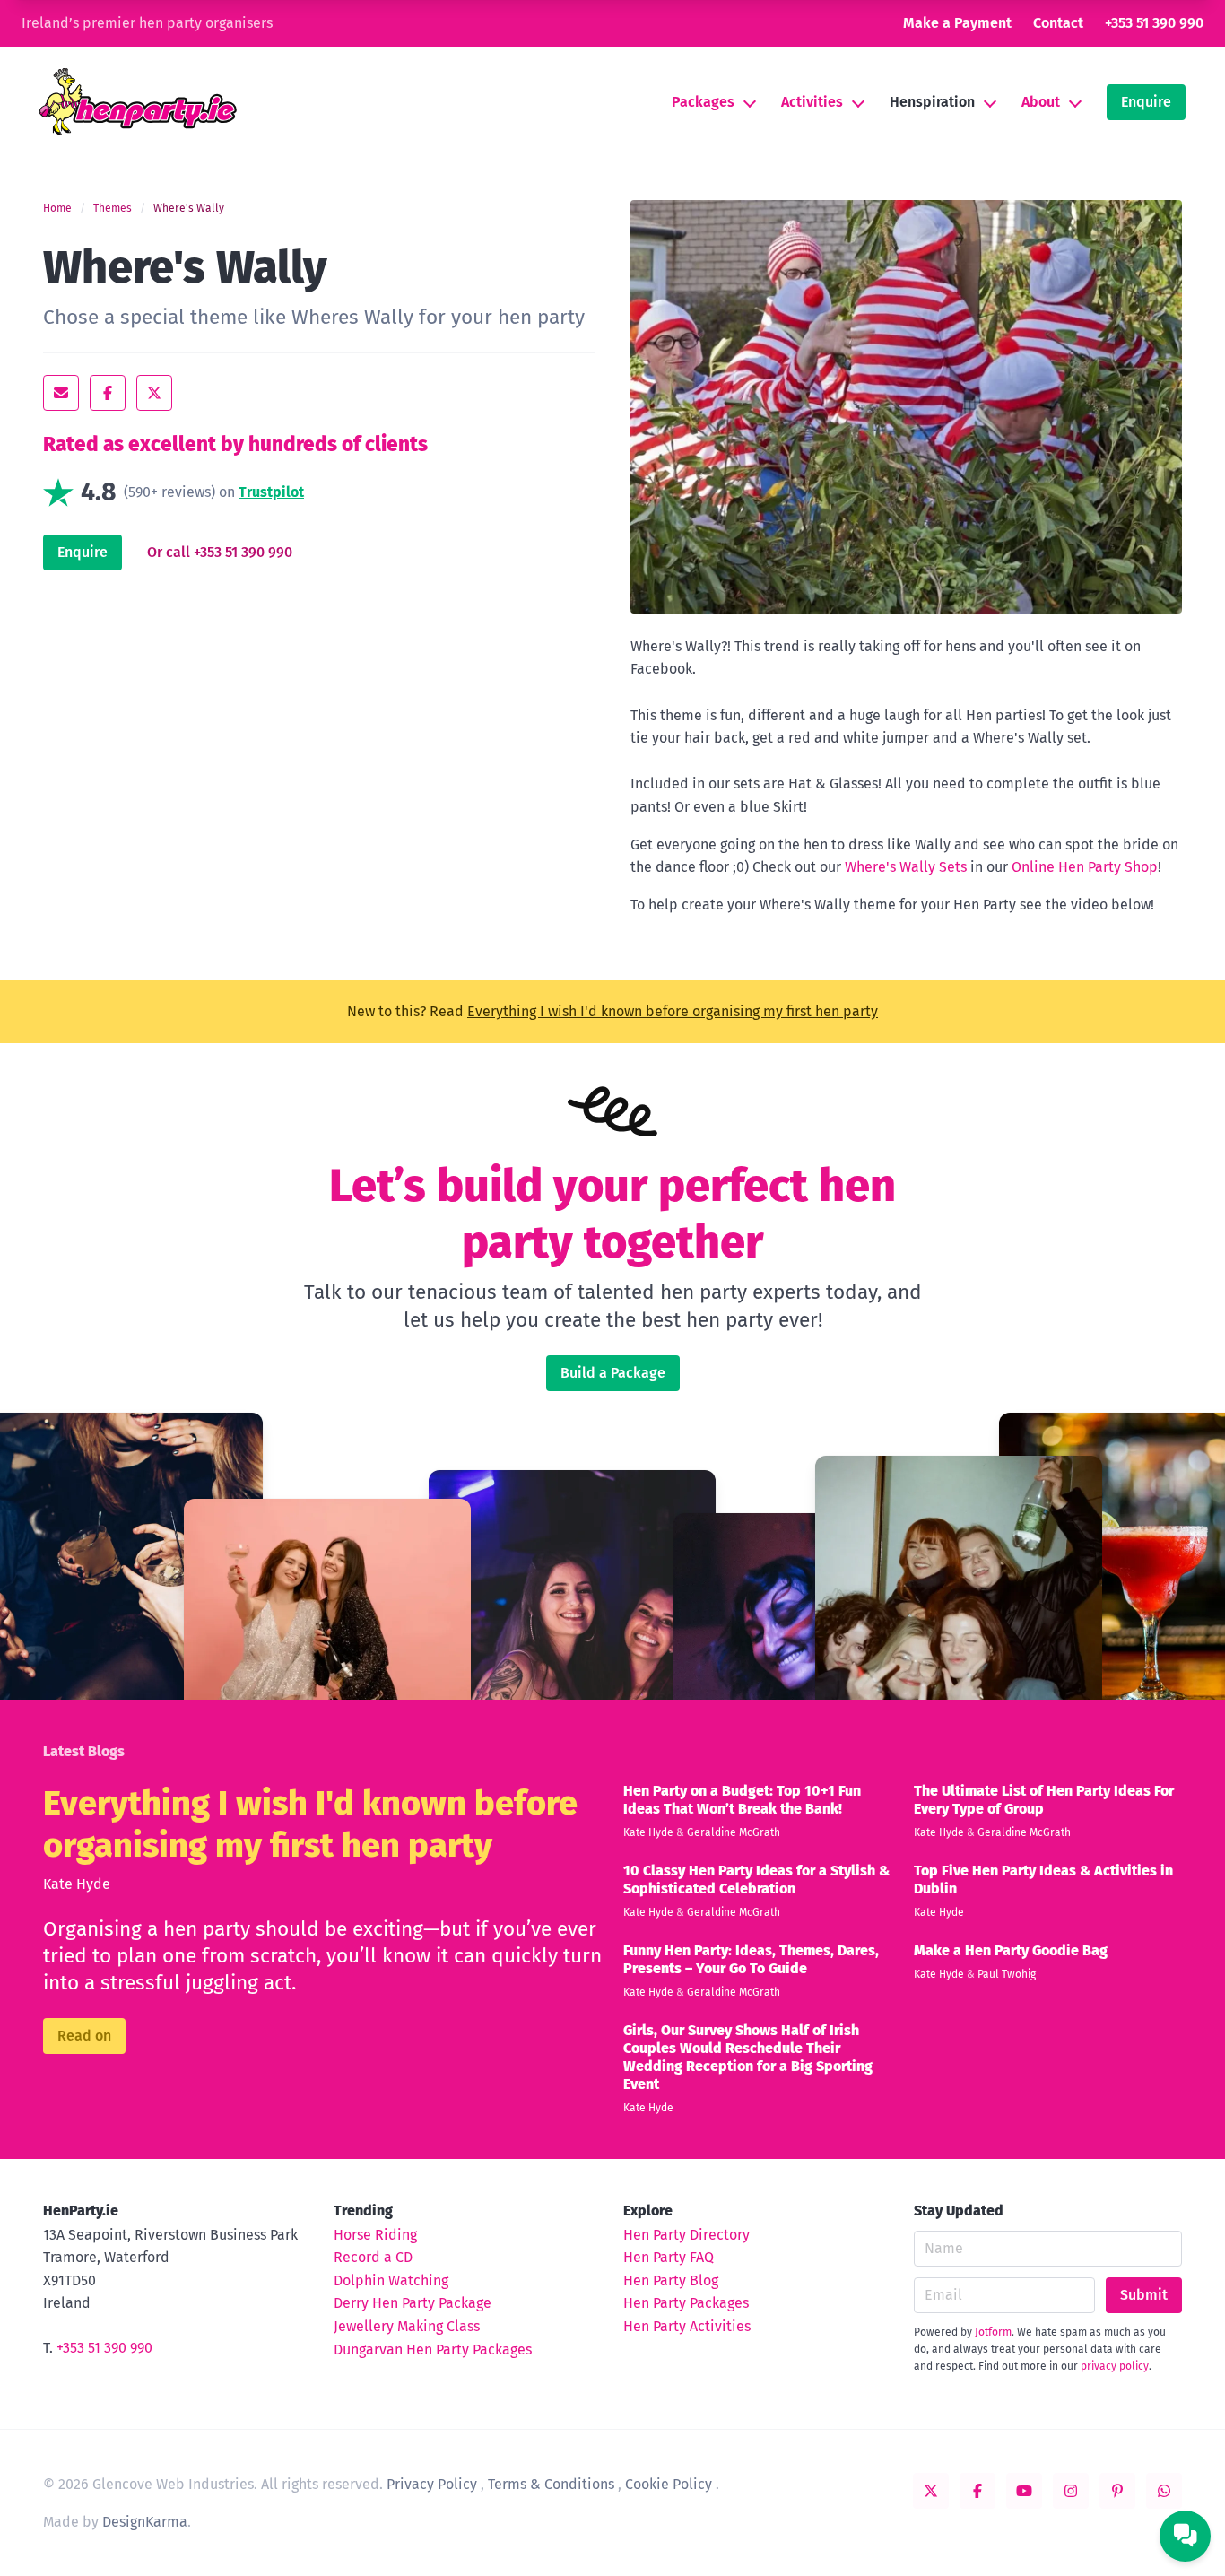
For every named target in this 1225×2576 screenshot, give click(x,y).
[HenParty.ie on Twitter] (931, 2491)
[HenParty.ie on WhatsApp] (1164, 2491)
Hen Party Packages (686, 2303)
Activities (812, 102)
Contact (1058, 23)
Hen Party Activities (687, 2326)
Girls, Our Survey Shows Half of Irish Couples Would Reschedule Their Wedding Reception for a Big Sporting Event (748, 2057)
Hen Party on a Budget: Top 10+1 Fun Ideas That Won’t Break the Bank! (742, 1800)
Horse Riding (375, 2235)
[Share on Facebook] (108, 393)
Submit (1144, 2295)
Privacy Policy (432, 2484)
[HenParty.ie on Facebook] (977, 2491)
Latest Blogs (84, 1751)
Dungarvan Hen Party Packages (433, 2350)
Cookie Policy (669, 2484)
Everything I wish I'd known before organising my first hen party (673, 1011)
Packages (703, 102)
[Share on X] (154, 393)
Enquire (1146, 102)
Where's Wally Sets (906, 867)
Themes (113, 208)
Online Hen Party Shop (1085, 867)
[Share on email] (61, 393)
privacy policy (1115, 2366)
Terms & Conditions (551, 2484)
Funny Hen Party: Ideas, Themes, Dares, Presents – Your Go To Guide (751, 1959)
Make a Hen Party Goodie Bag (1011, 1950)
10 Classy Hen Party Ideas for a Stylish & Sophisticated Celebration (756, 1880)
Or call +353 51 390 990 (220, 552)
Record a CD (373, 2257)
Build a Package (613, 1373)
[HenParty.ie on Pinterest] (1117, 2491)
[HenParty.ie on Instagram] (1071, 2491)
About (1041, 102)
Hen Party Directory (686, 2235)
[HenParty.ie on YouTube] (1024, 2491)
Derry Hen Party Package (413, 2303)
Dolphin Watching (391, 2280)
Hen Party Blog (671, 2280)
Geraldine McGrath (734, 1832)
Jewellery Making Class (407, 2326)
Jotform (993, 2332)
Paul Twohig (1007, 1974)
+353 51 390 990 (1154, 23)
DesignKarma (145, 2522)
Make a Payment (957, 23)
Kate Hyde (77, 1884)
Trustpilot (271, 492)
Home (57, 208)
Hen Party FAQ (669, 2257)
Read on (84, 2036)
